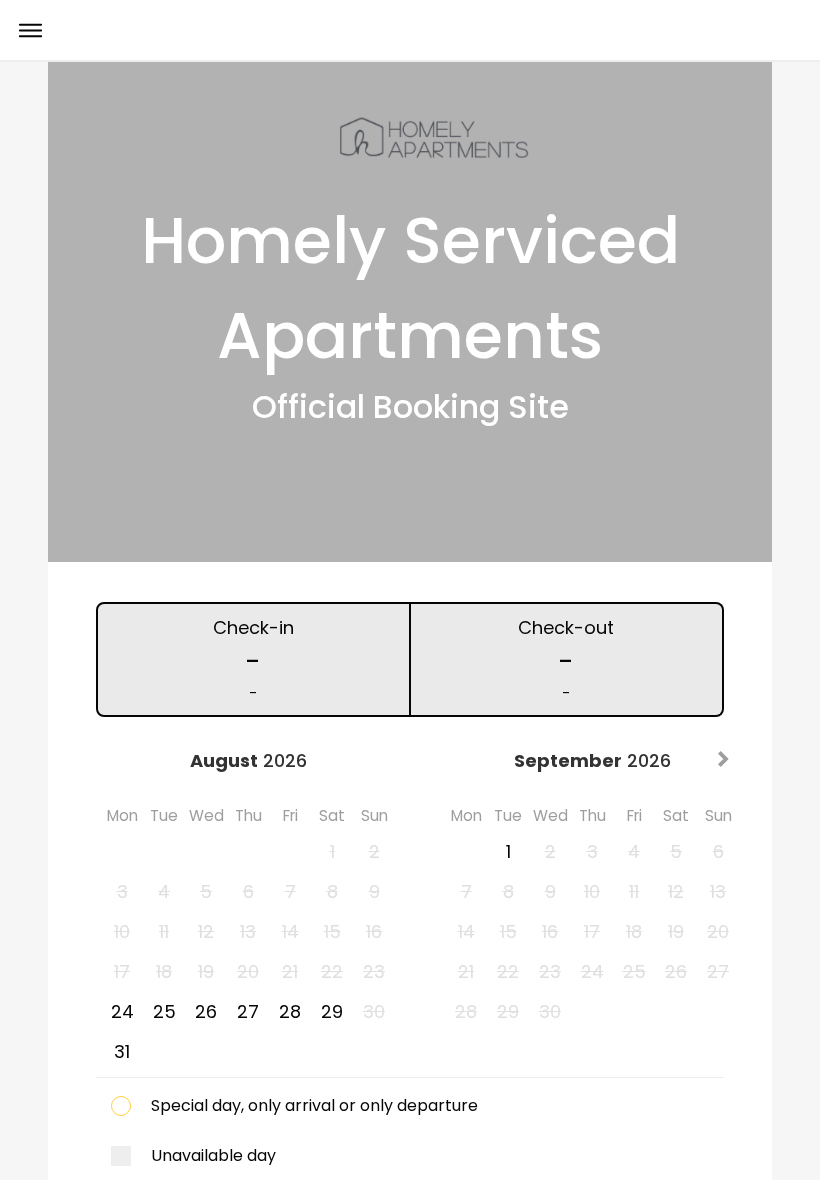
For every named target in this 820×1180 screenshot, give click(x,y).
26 (206, 1011)
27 (248, 1011)
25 (164, 1011)
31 (122, 1051)
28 (290, 1011)
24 (122, 1011)
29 (332, 1011)
